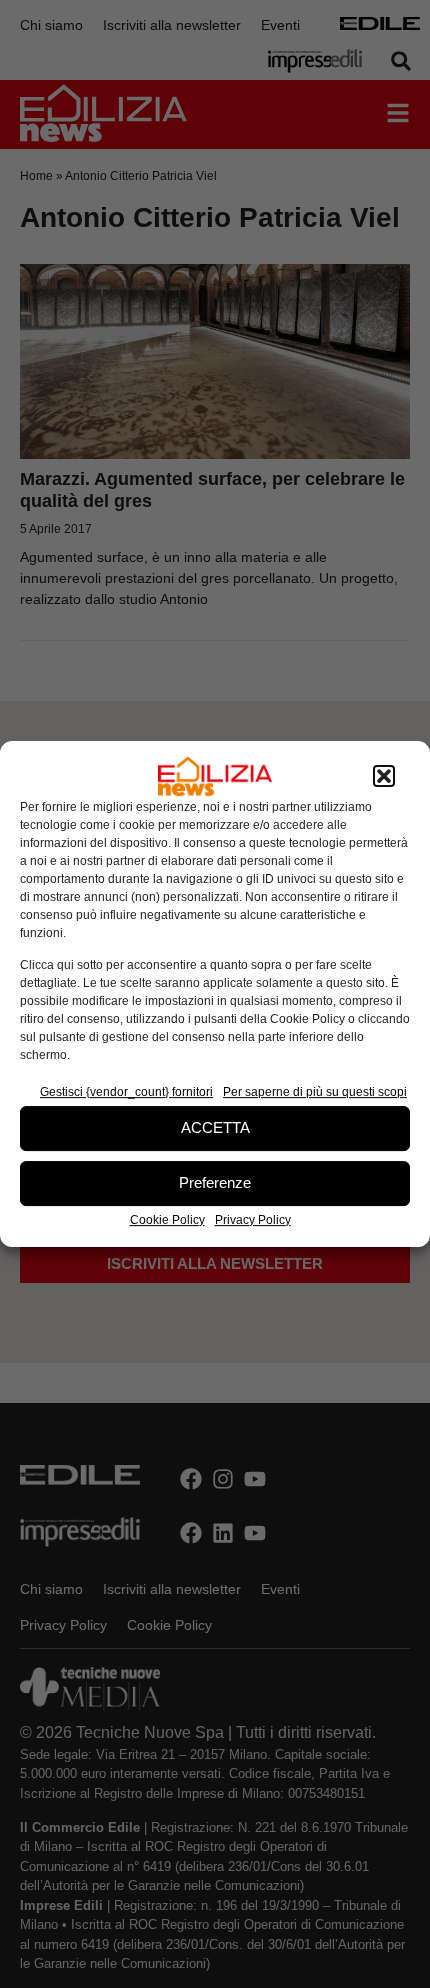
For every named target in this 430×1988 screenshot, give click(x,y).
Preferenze (215, 1182)
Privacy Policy (253, 1220)
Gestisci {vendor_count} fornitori (126, 1092)
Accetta (215, 1127)
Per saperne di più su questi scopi (315, 1092)
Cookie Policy (167, 1220)
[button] (384, 776)
